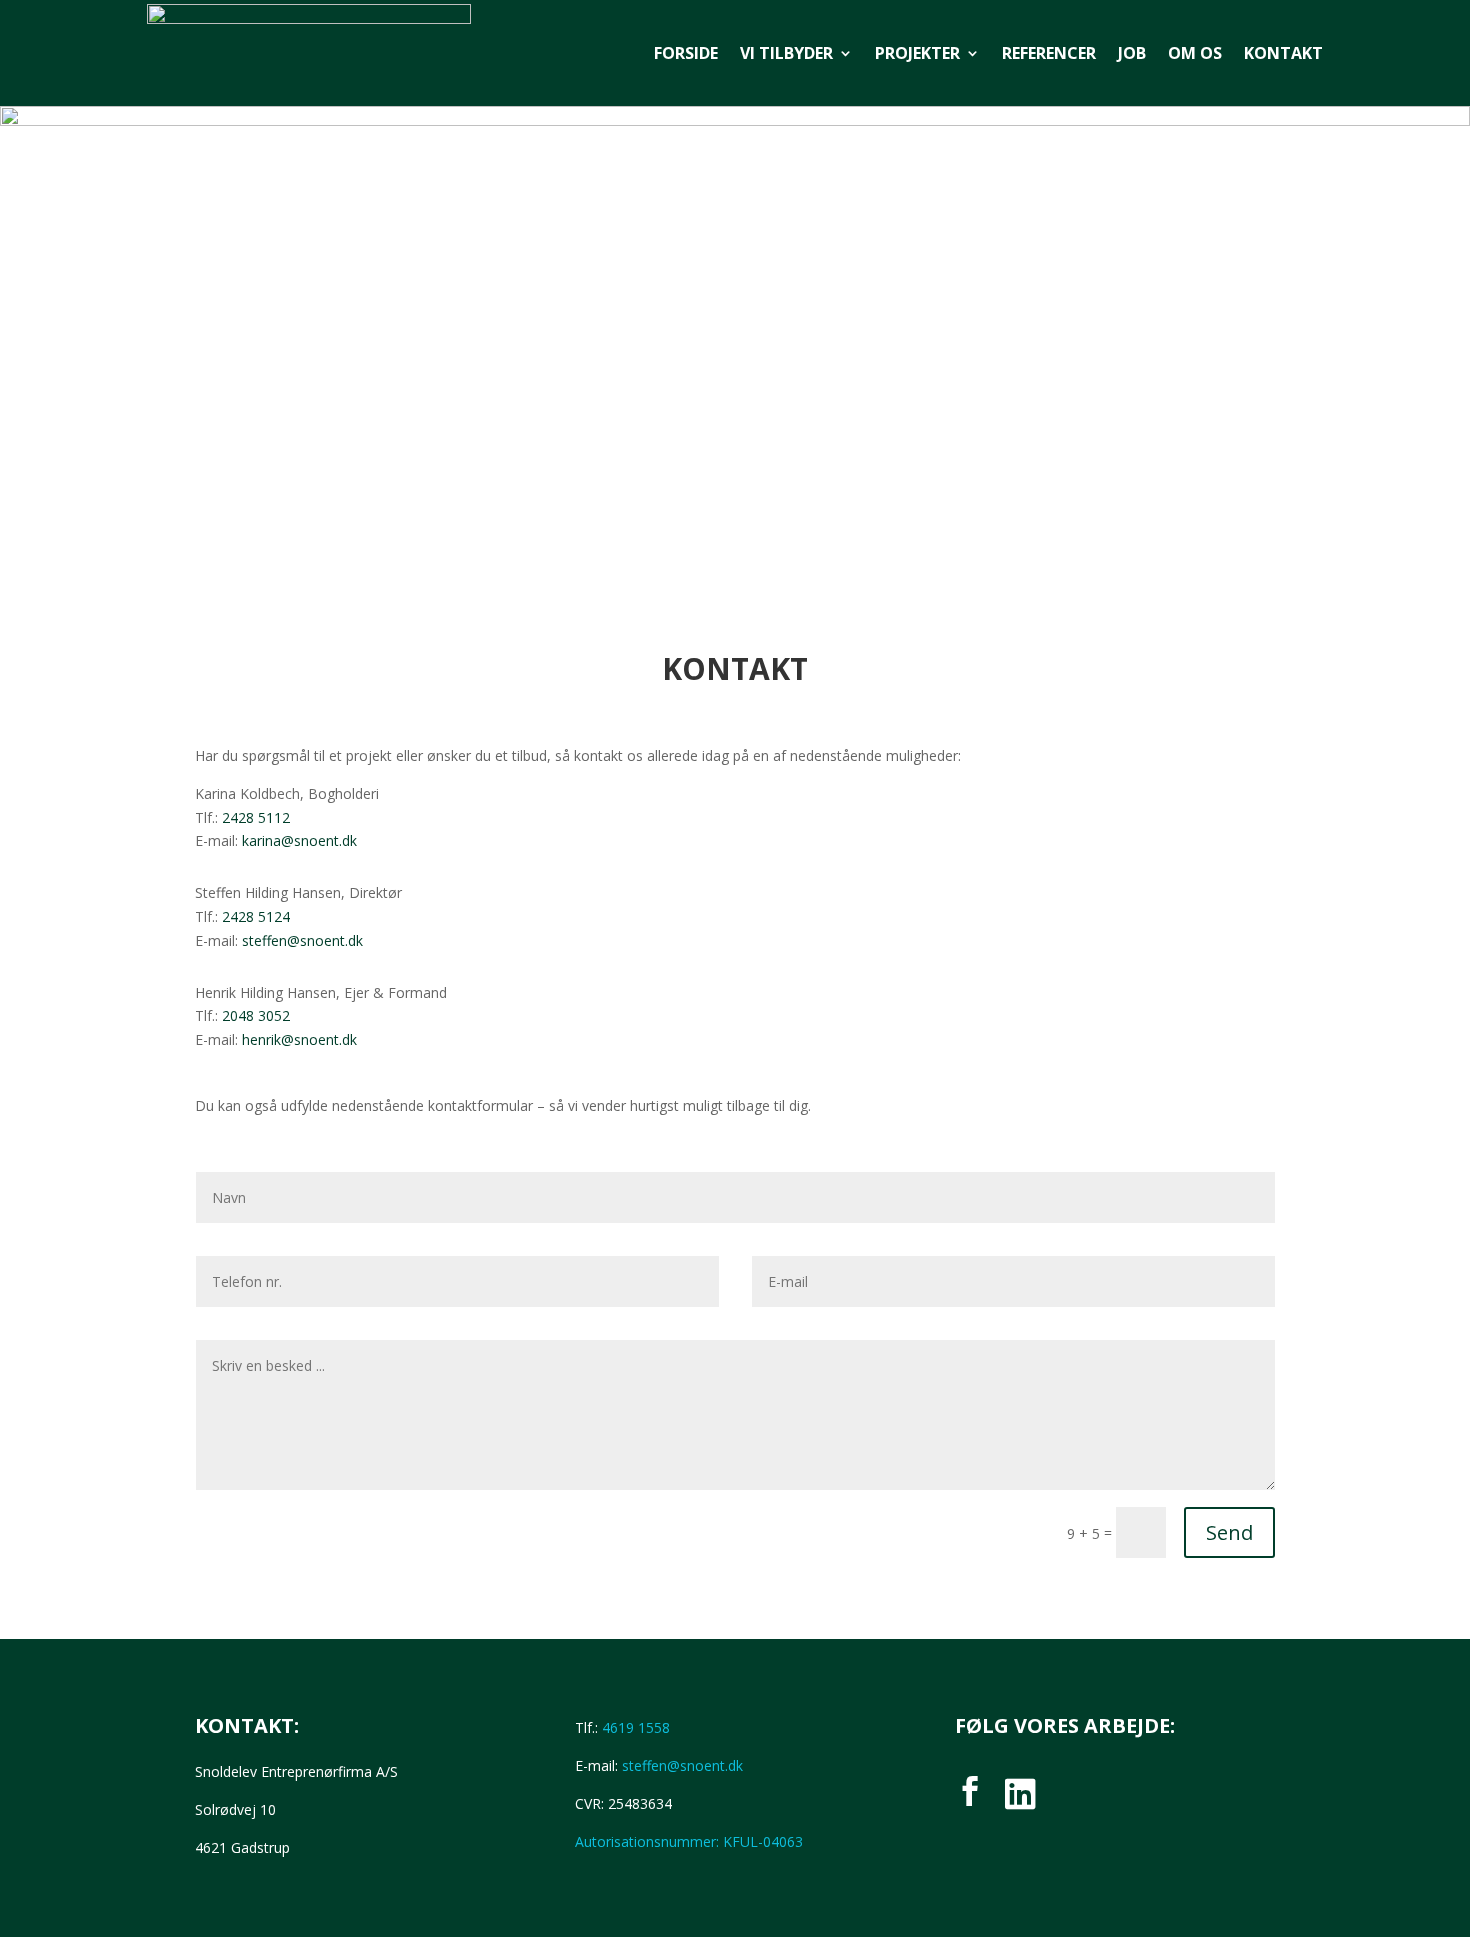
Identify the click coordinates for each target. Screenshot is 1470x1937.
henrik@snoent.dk (299, 1039)
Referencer (1049, 53)
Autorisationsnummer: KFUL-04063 (689, 1841)
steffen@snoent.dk (302, 940)
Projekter (917, 53)
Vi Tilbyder (786, 53)
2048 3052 (256, 1015)
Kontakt (1283, 53)
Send (1229, 1532)
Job (1132, 53)
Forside (686, 53)
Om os (1195, 53)
